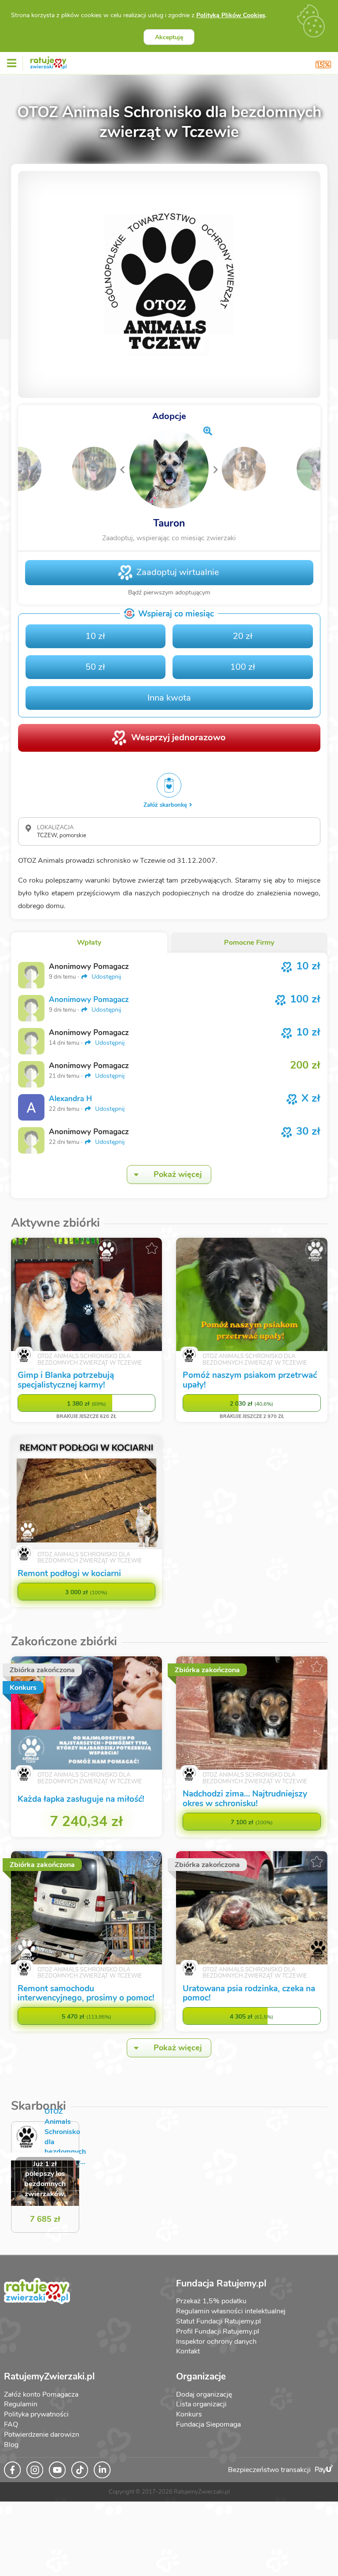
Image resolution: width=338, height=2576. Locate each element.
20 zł (243, 636)
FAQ (11, 2424)
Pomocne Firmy (249, 943)
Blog (11, 2445)
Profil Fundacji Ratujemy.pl (218, 2331)
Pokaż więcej (178, 1174)
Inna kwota (169, 698)
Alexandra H (70, 1099)
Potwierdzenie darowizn (42, 2435)
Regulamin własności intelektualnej (231, 2311)
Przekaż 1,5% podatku (211, 2301)
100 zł (243, 667)
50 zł (95, 667)
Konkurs (189, 2414)
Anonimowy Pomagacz (89, 1000)
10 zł (95, 636)
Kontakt (188, 2351)
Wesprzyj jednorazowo (178, 737)
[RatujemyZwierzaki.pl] (48, 61)
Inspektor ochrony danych (216, 2342)
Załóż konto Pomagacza (41, 2394)
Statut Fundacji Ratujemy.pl (219, 2321)
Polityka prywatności (36, 2414)
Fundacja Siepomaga (208, 2424)
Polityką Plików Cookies (231, 15)
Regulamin (21, 2404)
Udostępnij (105, 977)
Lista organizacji (201, 2404)
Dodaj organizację (204, 2394)
